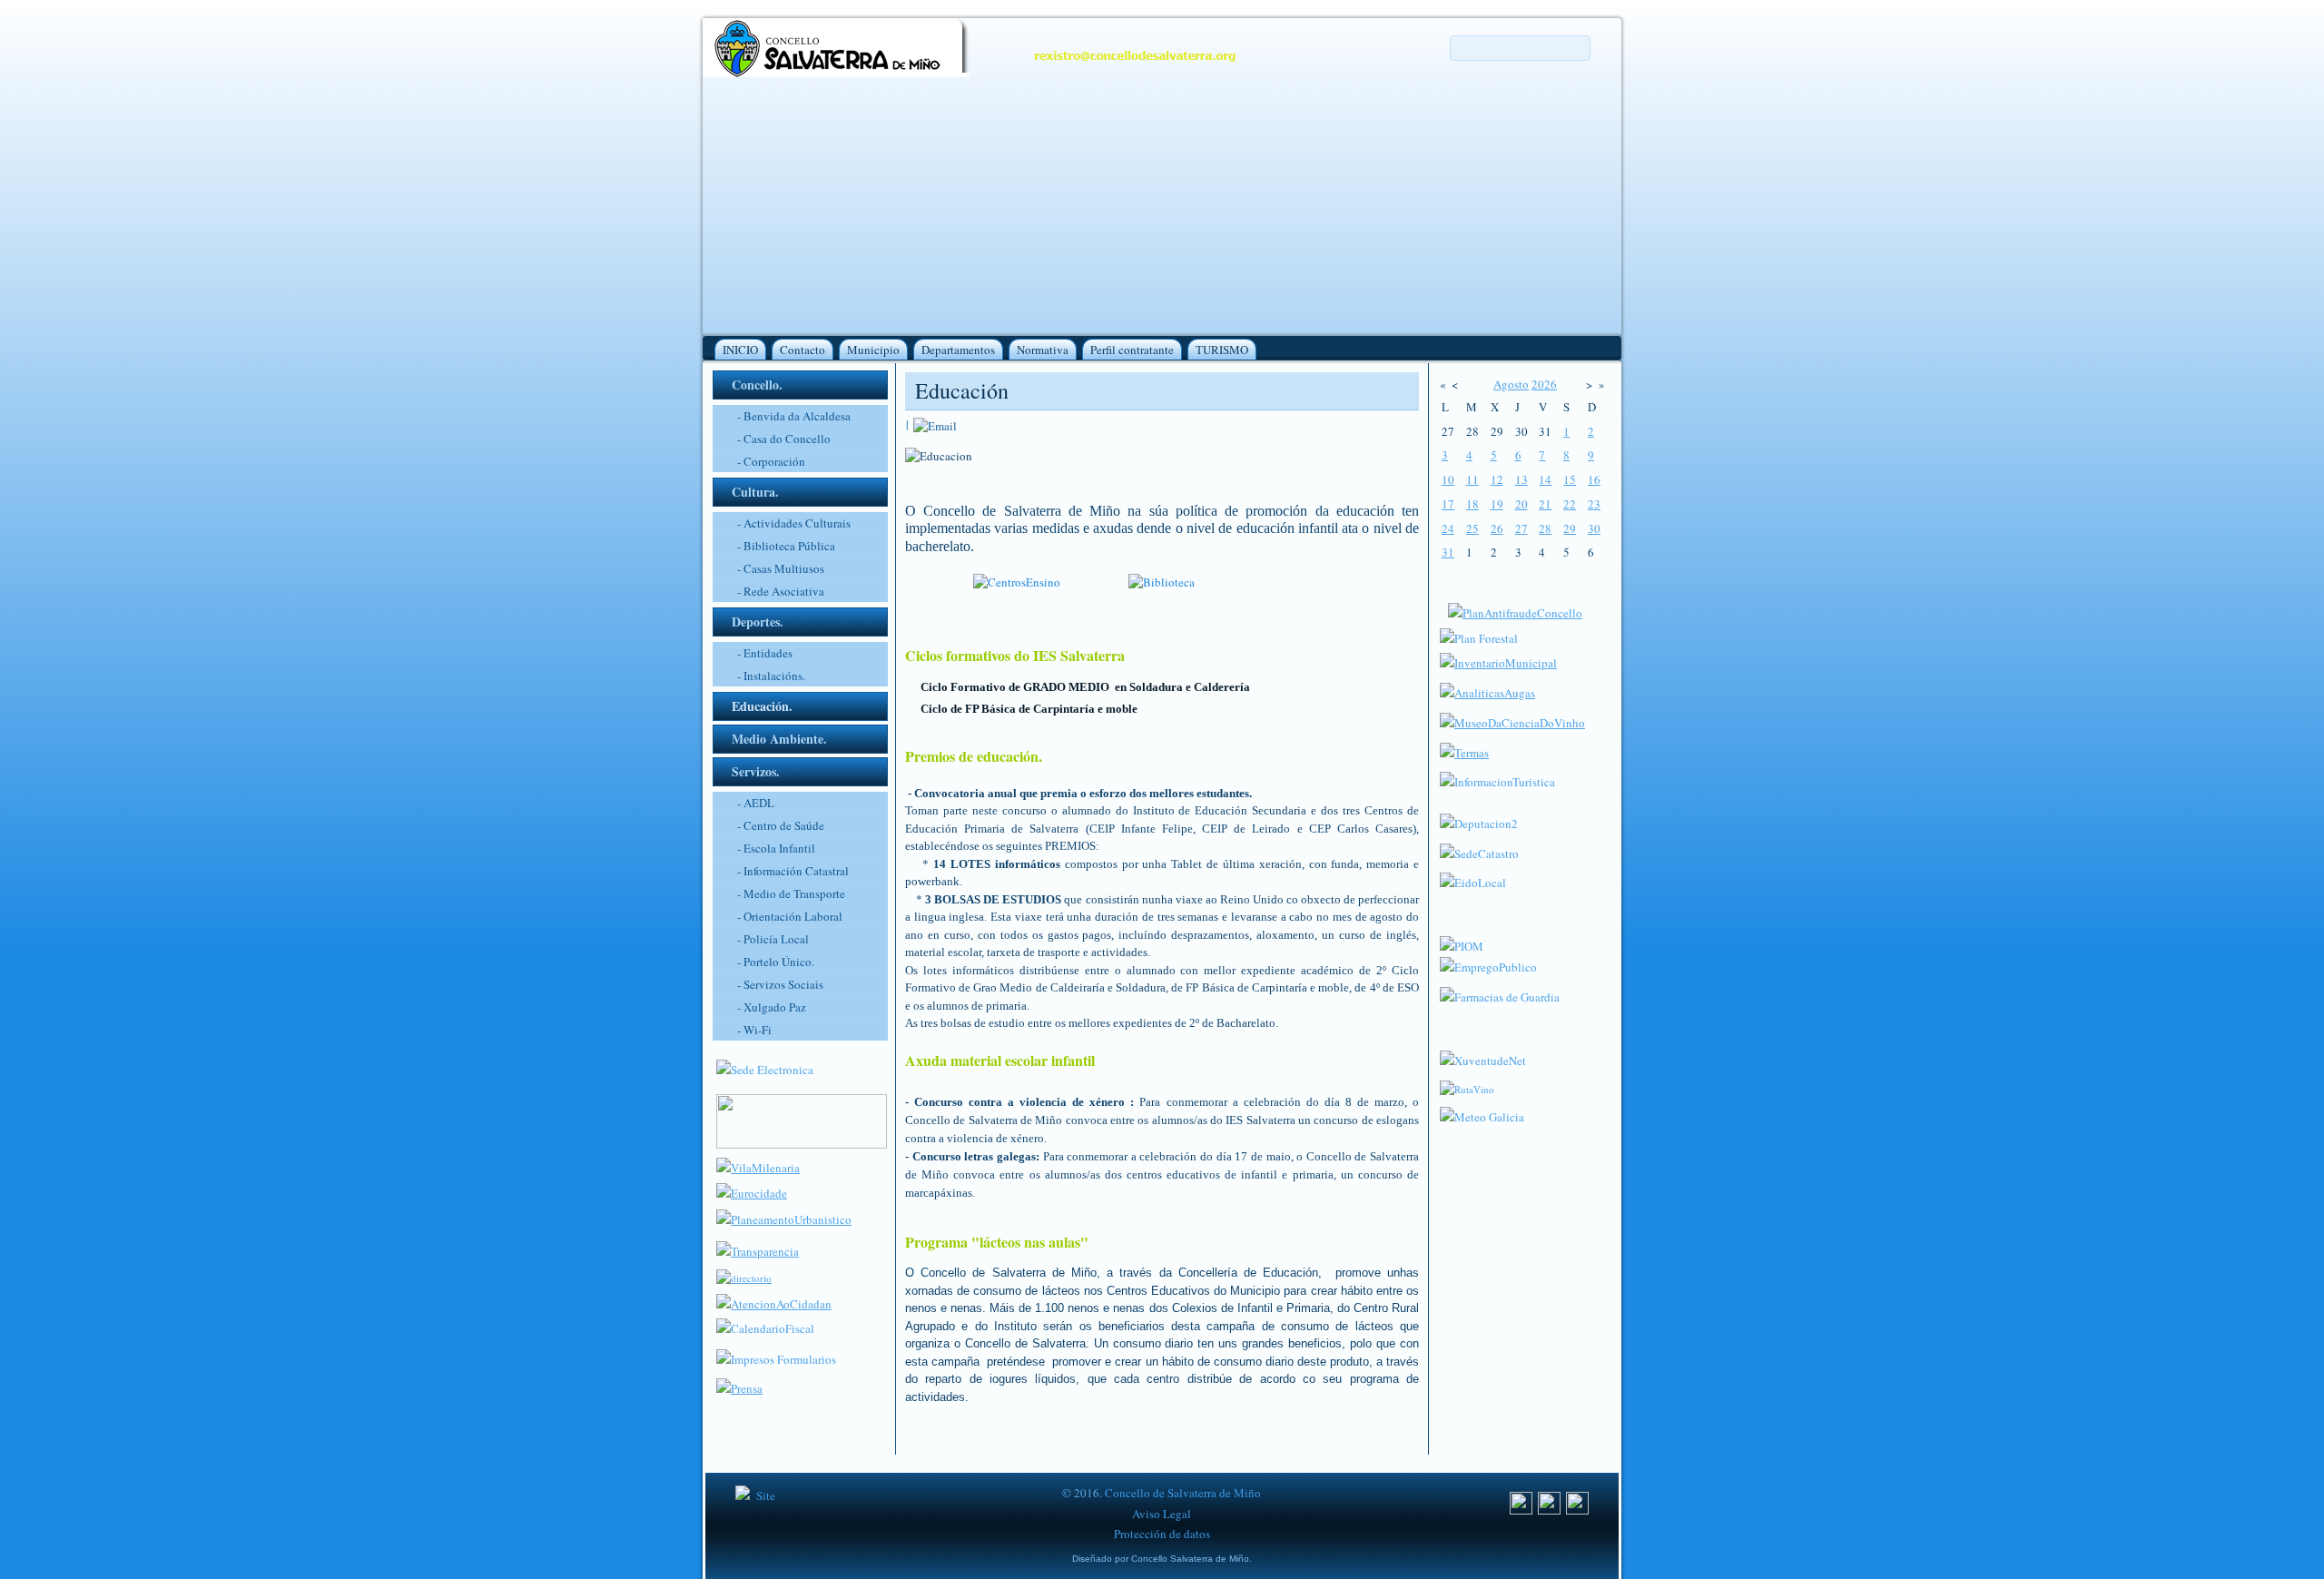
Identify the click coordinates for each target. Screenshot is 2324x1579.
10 (1448, 479)
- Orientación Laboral (790, 916)
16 (1594, 479)
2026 (1544, 384)
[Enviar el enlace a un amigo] (935, 424)
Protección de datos (1162, 1534)
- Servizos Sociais (780, 984)
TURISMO (1222, 350)
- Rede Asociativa (781, 591)
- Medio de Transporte (791, 893)
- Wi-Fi (754, 1030)
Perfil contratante (1132, 350)
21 (1545, 504)
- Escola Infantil (776, 848)
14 (1545, 479)
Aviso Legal (1162, 1514)
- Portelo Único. (776, 962)
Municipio (873, 350)
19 (1497, 504)
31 (1448, 552)
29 (1570, 528)
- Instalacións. (771, 676)
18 (1472, 504)
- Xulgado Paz (772, 1007)
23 (1594, 504)
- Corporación (771, 461)
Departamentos (958, 350)
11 (1472, 479)
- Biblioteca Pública (786, 546)
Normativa (1043, 350)
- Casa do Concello (784, 439)
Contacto (803, 350)
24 (1448, 528)
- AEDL (756, 803)
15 (1570, 479)
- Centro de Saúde (781, 825)
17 (1448, 504)
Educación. (762, 706)
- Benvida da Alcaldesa (794, 416)
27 (1521, 528)
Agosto (1511, 384)
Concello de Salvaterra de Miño (1183, 1493)
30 (1594, 528)
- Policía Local (773, 939)
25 (1472, 528)
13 (1521, 479)
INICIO (740, 350)
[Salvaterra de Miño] (1577, 1510)
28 (1545, 528)
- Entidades (765, 653)
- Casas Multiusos (781, 568)
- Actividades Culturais (794, 523)
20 (1521, 504)
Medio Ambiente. (779, 739)
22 (1570, 504)
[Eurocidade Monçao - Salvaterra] (752, 1193)
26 (1497, 528)
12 (1497, 479)
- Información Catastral (793, 871)
